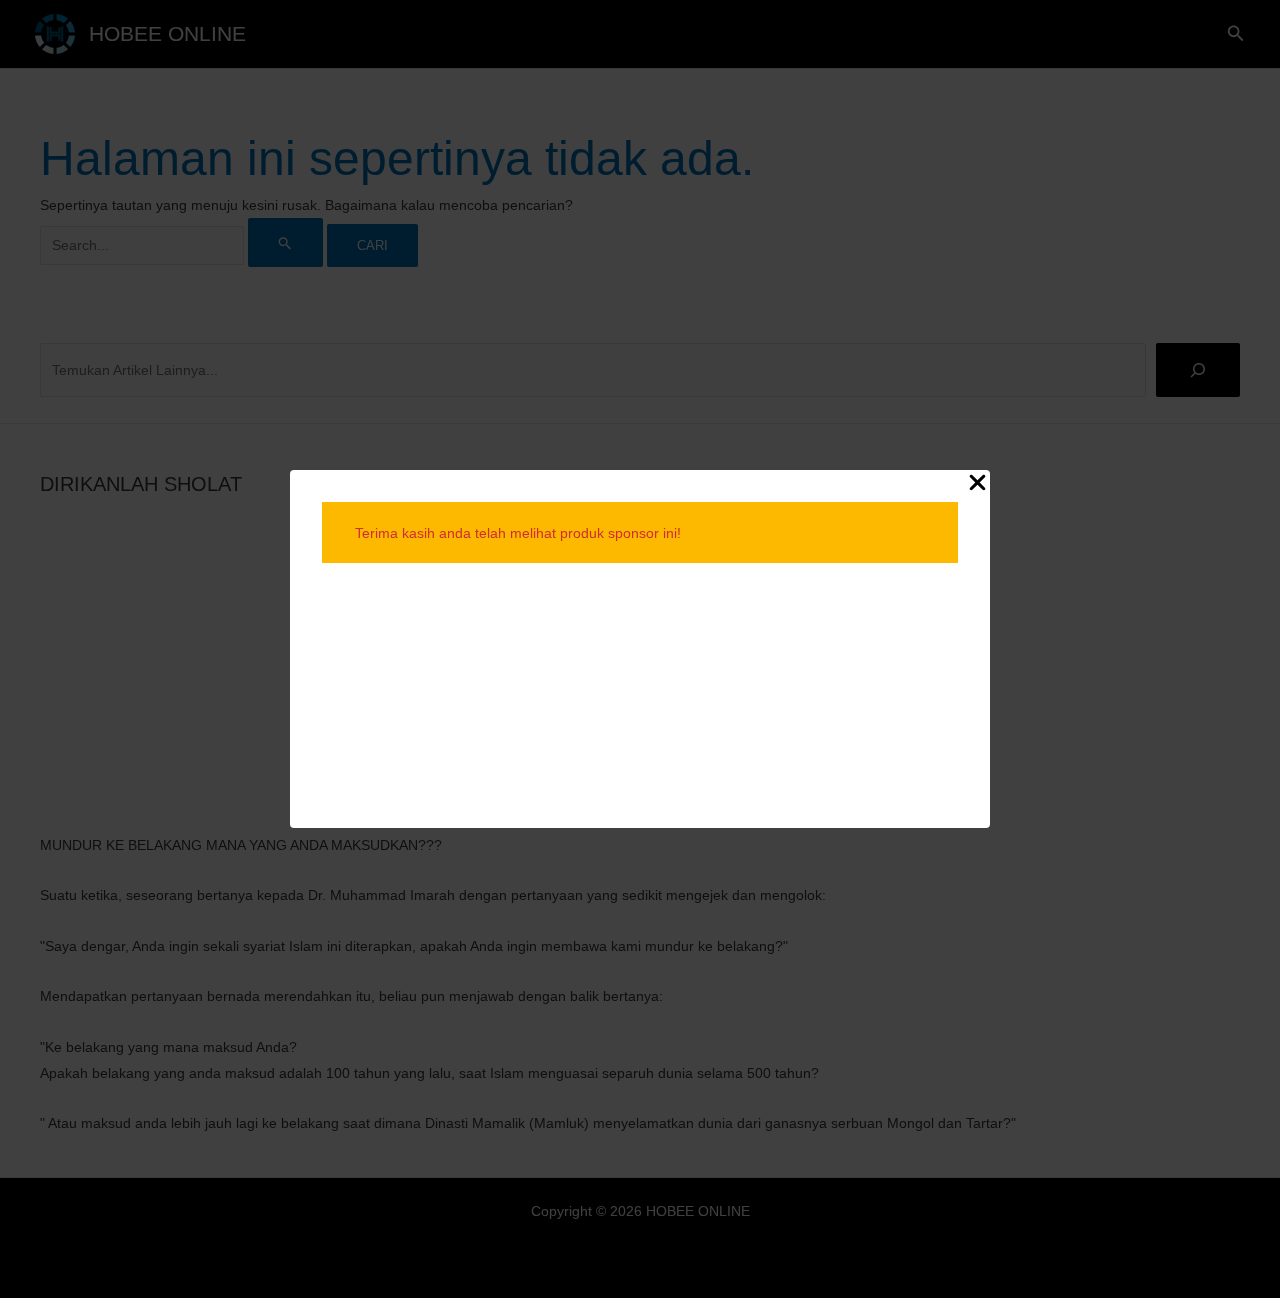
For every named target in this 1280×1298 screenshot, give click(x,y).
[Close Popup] (977, 483)
